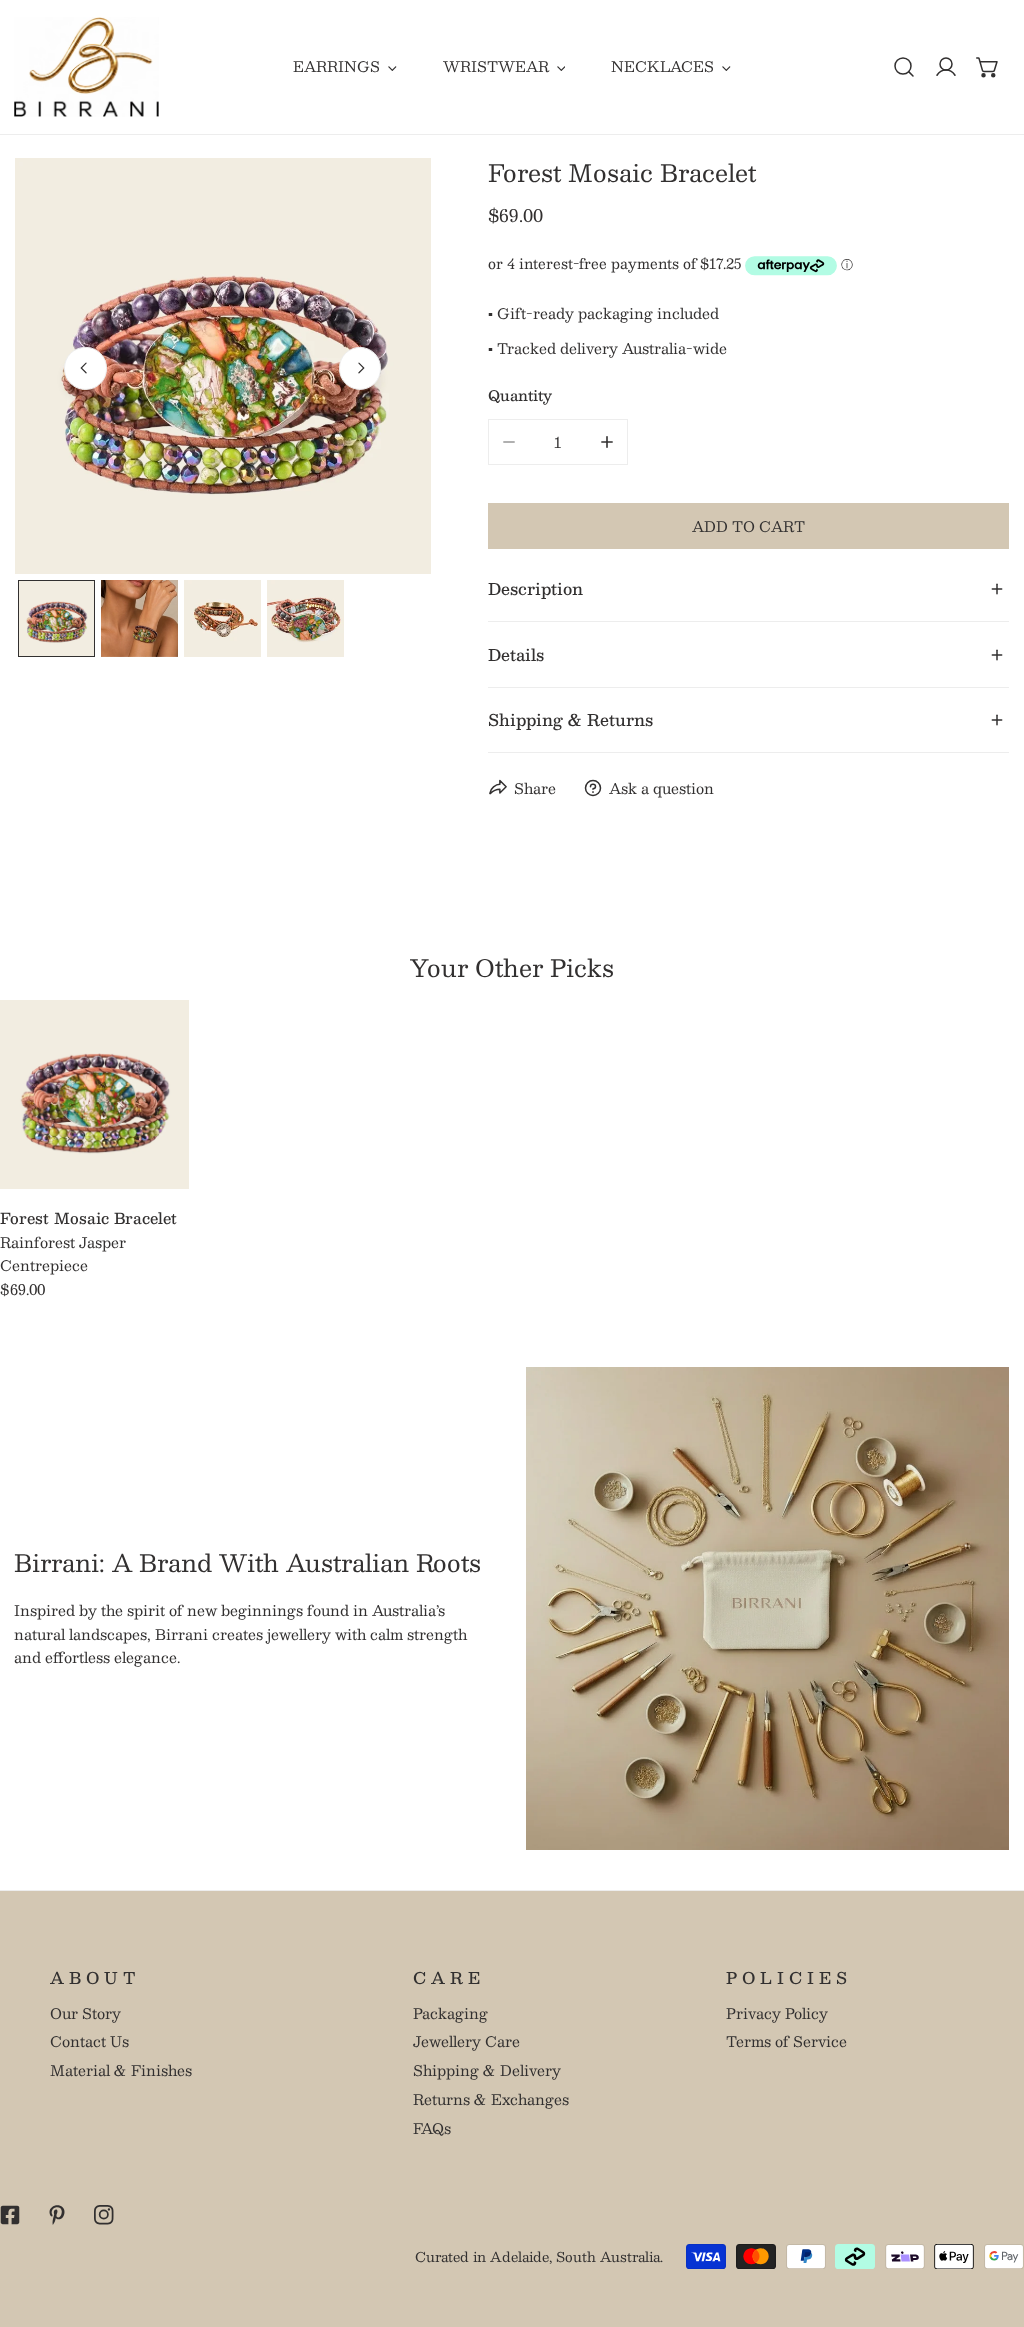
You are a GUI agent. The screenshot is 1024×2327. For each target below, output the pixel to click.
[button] (988, 67)
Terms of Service (786, 2041)
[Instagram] (103, 2214)
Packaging (450, 2013)
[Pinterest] (56, 2214)
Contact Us (89, 2041)
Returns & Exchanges (491, 2099)
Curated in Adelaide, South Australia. (539, 2256)
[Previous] (85, 368)
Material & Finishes (121, 2070)
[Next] (360, 368)
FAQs (432, 2128)
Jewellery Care (466, 2041)
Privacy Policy (777, 2013)
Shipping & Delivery (487, 2070)
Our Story (85, 2013)
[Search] (904, 67)
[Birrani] (86, 67)
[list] (223, 366)
